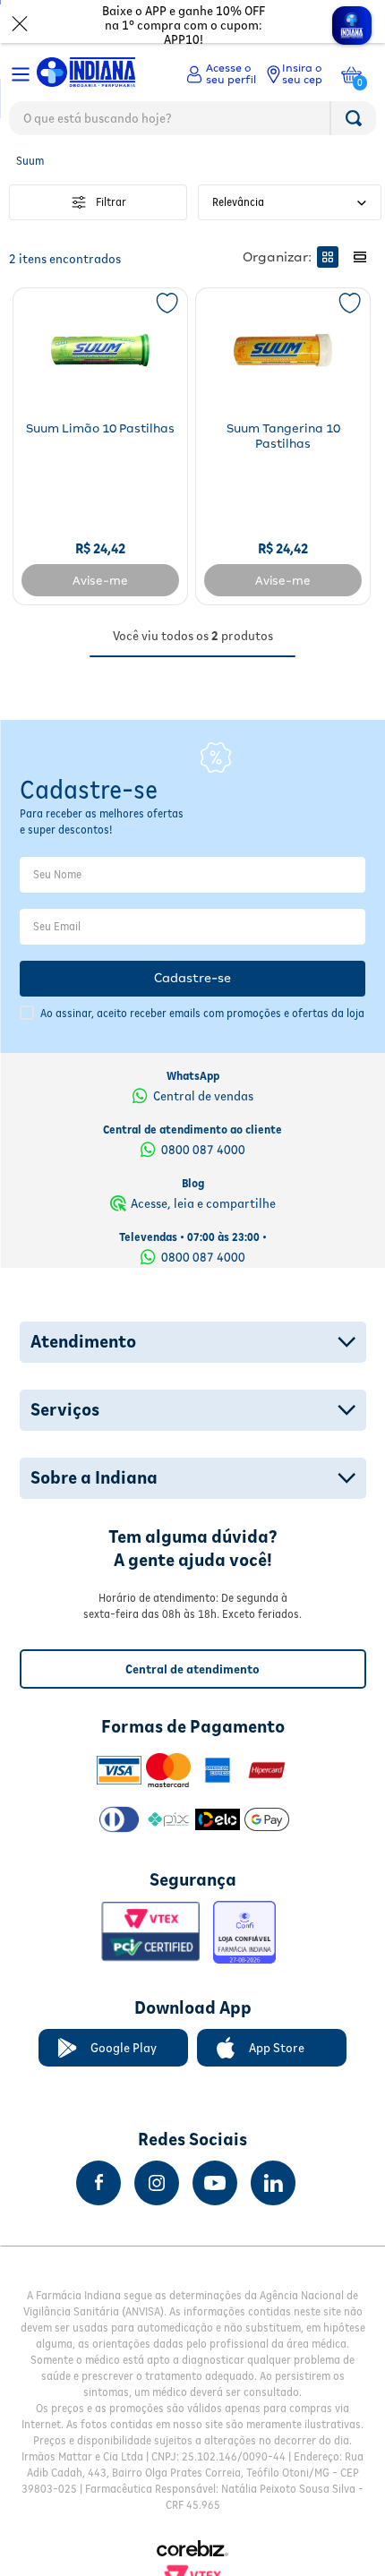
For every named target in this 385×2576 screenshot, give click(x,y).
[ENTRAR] (221, 74)
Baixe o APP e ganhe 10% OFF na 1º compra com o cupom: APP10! (184, 25)
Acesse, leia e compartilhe (203, 1203)
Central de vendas (203, 1096)
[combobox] (192, 123)
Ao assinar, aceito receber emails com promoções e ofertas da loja (202, 1013)
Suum (30, 161)
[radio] (328, 257)
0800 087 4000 (203, 1150)
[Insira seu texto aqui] (98, 2183)
